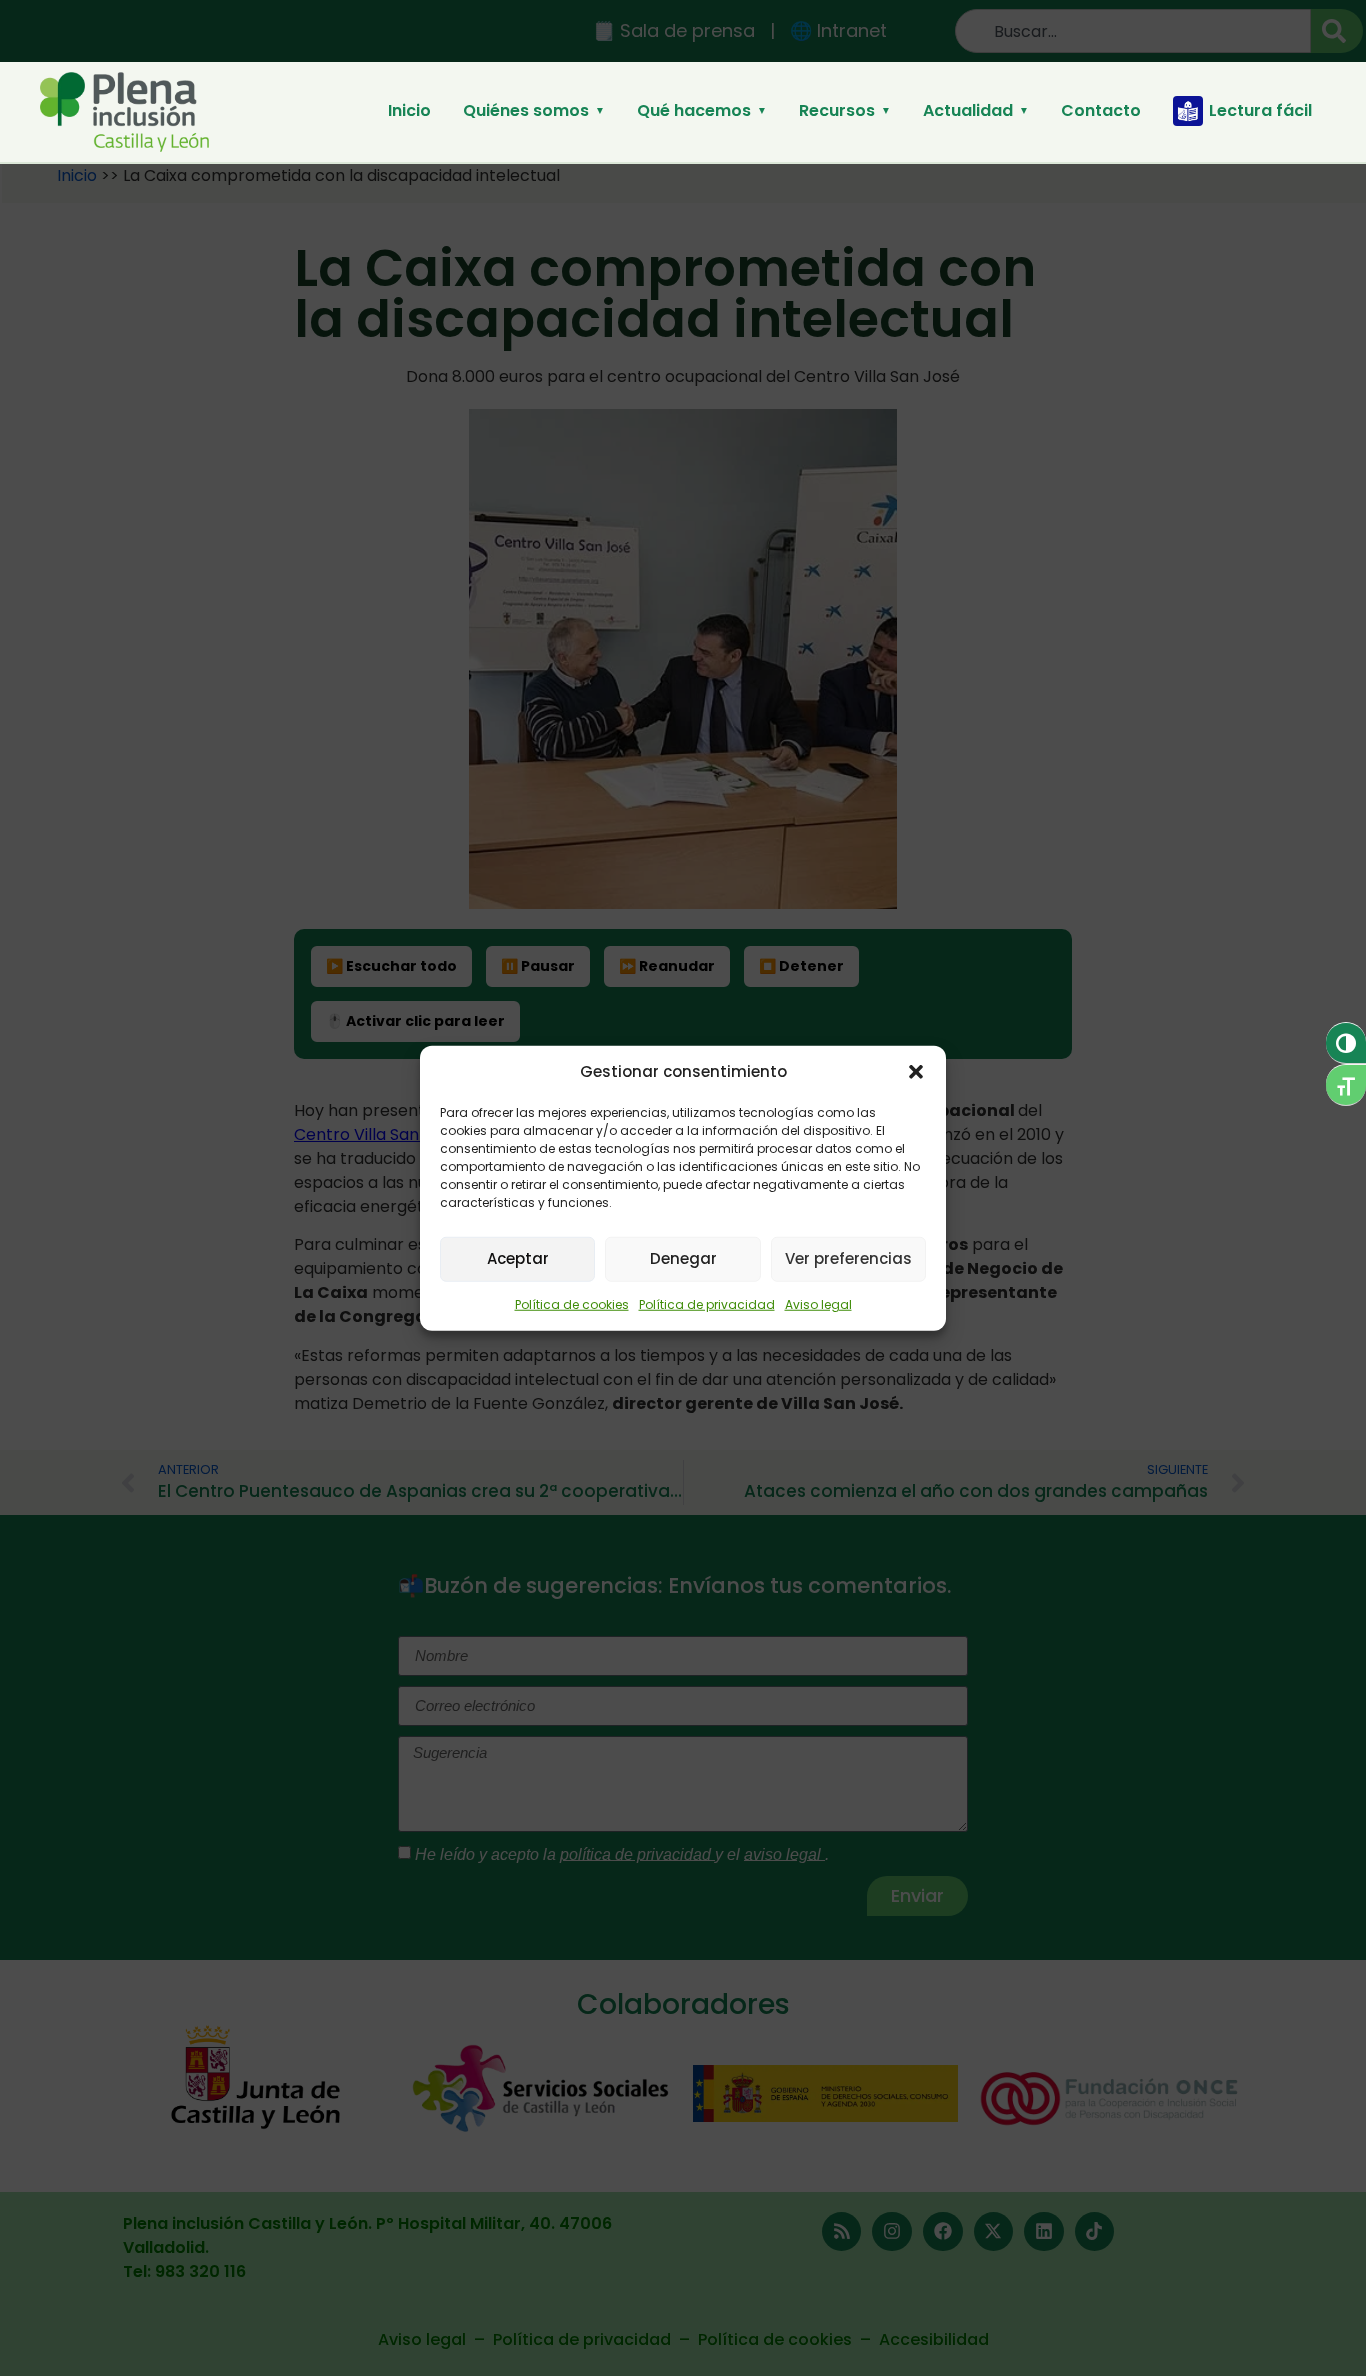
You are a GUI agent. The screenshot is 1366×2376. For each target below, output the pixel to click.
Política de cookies (572, 1303)
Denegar (683, 1258)
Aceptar (518, 1258)
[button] (916, 1072)
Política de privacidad (707, 1303)
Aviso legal (818, 1303)
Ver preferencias (848, 1258)
